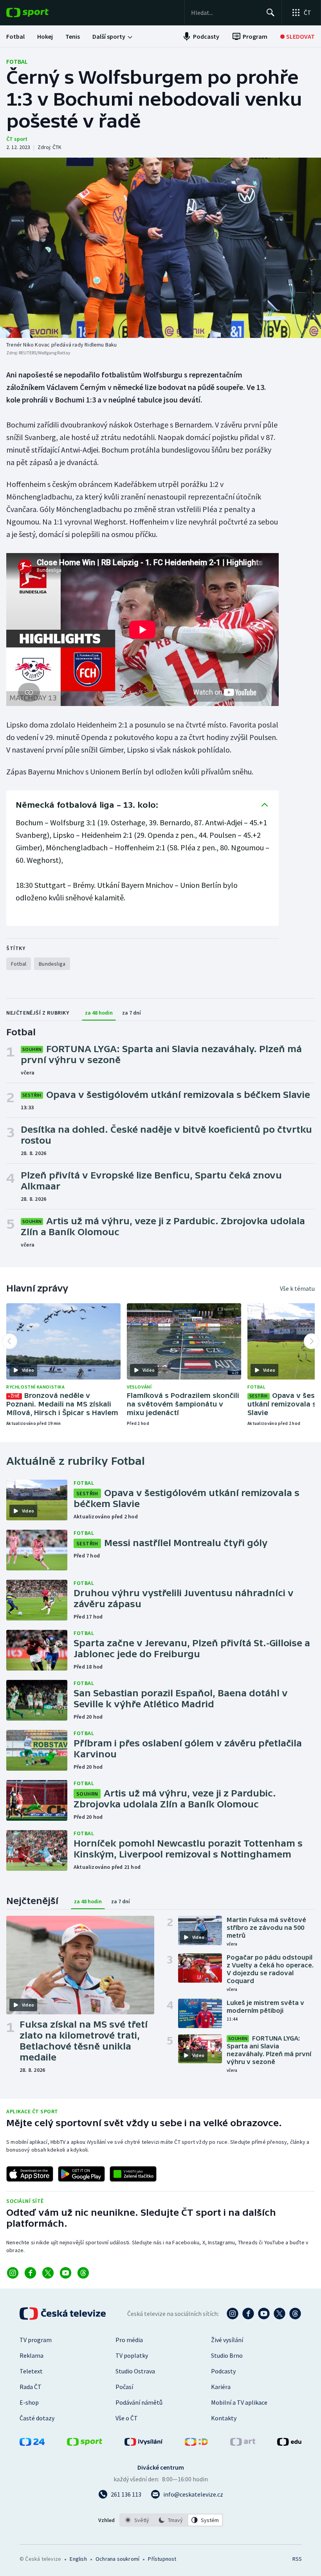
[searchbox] (225, 13)
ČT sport (17, 139)
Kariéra (221, 2387)
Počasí (124, 2387)
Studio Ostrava (135, 2371)
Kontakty (224, 2418)
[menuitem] (15, 36)
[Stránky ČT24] (32, 2443)
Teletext (31, 2371)
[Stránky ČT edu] (289, 2443)
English (78, 2559)
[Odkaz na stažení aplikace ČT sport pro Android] (81, 2174)
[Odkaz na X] (48, 2273)
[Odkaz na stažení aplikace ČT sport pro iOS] (30, 2174)
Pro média (129, 2340)
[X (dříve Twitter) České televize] (280, 2314)
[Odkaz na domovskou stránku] (39, 13)
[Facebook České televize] (248, 2314)
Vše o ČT (127, 2418)
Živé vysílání (227, 2340)
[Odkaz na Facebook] (30, 2273)
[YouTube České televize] (264, 2314)
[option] (137, 2520)
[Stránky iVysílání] (144, 2443)
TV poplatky (132, 2355)
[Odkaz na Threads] (83, 2273)
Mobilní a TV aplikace (239, 2402)
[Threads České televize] (295, 2314)
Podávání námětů (139, 2402)
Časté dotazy (37, 2418)
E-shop (29, 2402)
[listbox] (171, 2520)
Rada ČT (31, 2387)
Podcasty (223, 2371)
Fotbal (17, 61)
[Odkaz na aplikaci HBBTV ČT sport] (133, 2174)
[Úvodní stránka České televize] (63, 2314)
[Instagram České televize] (233, 2314)
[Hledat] (271, 13)
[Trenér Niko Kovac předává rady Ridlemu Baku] (160, 248)
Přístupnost (162, 2559)
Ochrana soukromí (117, 2559)
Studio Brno (227, 2355)
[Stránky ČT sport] (85, 2443)
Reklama (32, 2355)
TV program (36, 2340)
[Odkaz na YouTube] (66, 2273)
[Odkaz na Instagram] (13, 2273)
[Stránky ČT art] (243, 2443)
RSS (297, 2559)
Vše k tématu (297, 1288)
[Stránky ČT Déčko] (196, 2443)
